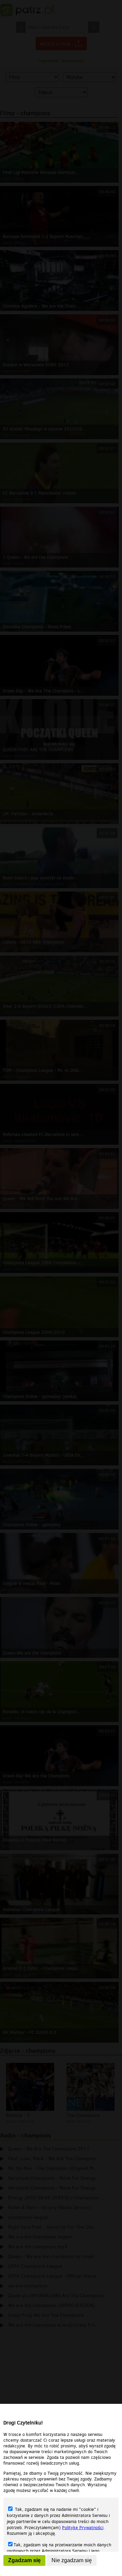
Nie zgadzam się (72, 2560)
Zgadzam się (24, 2560)
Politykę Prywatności (83, 2528)
